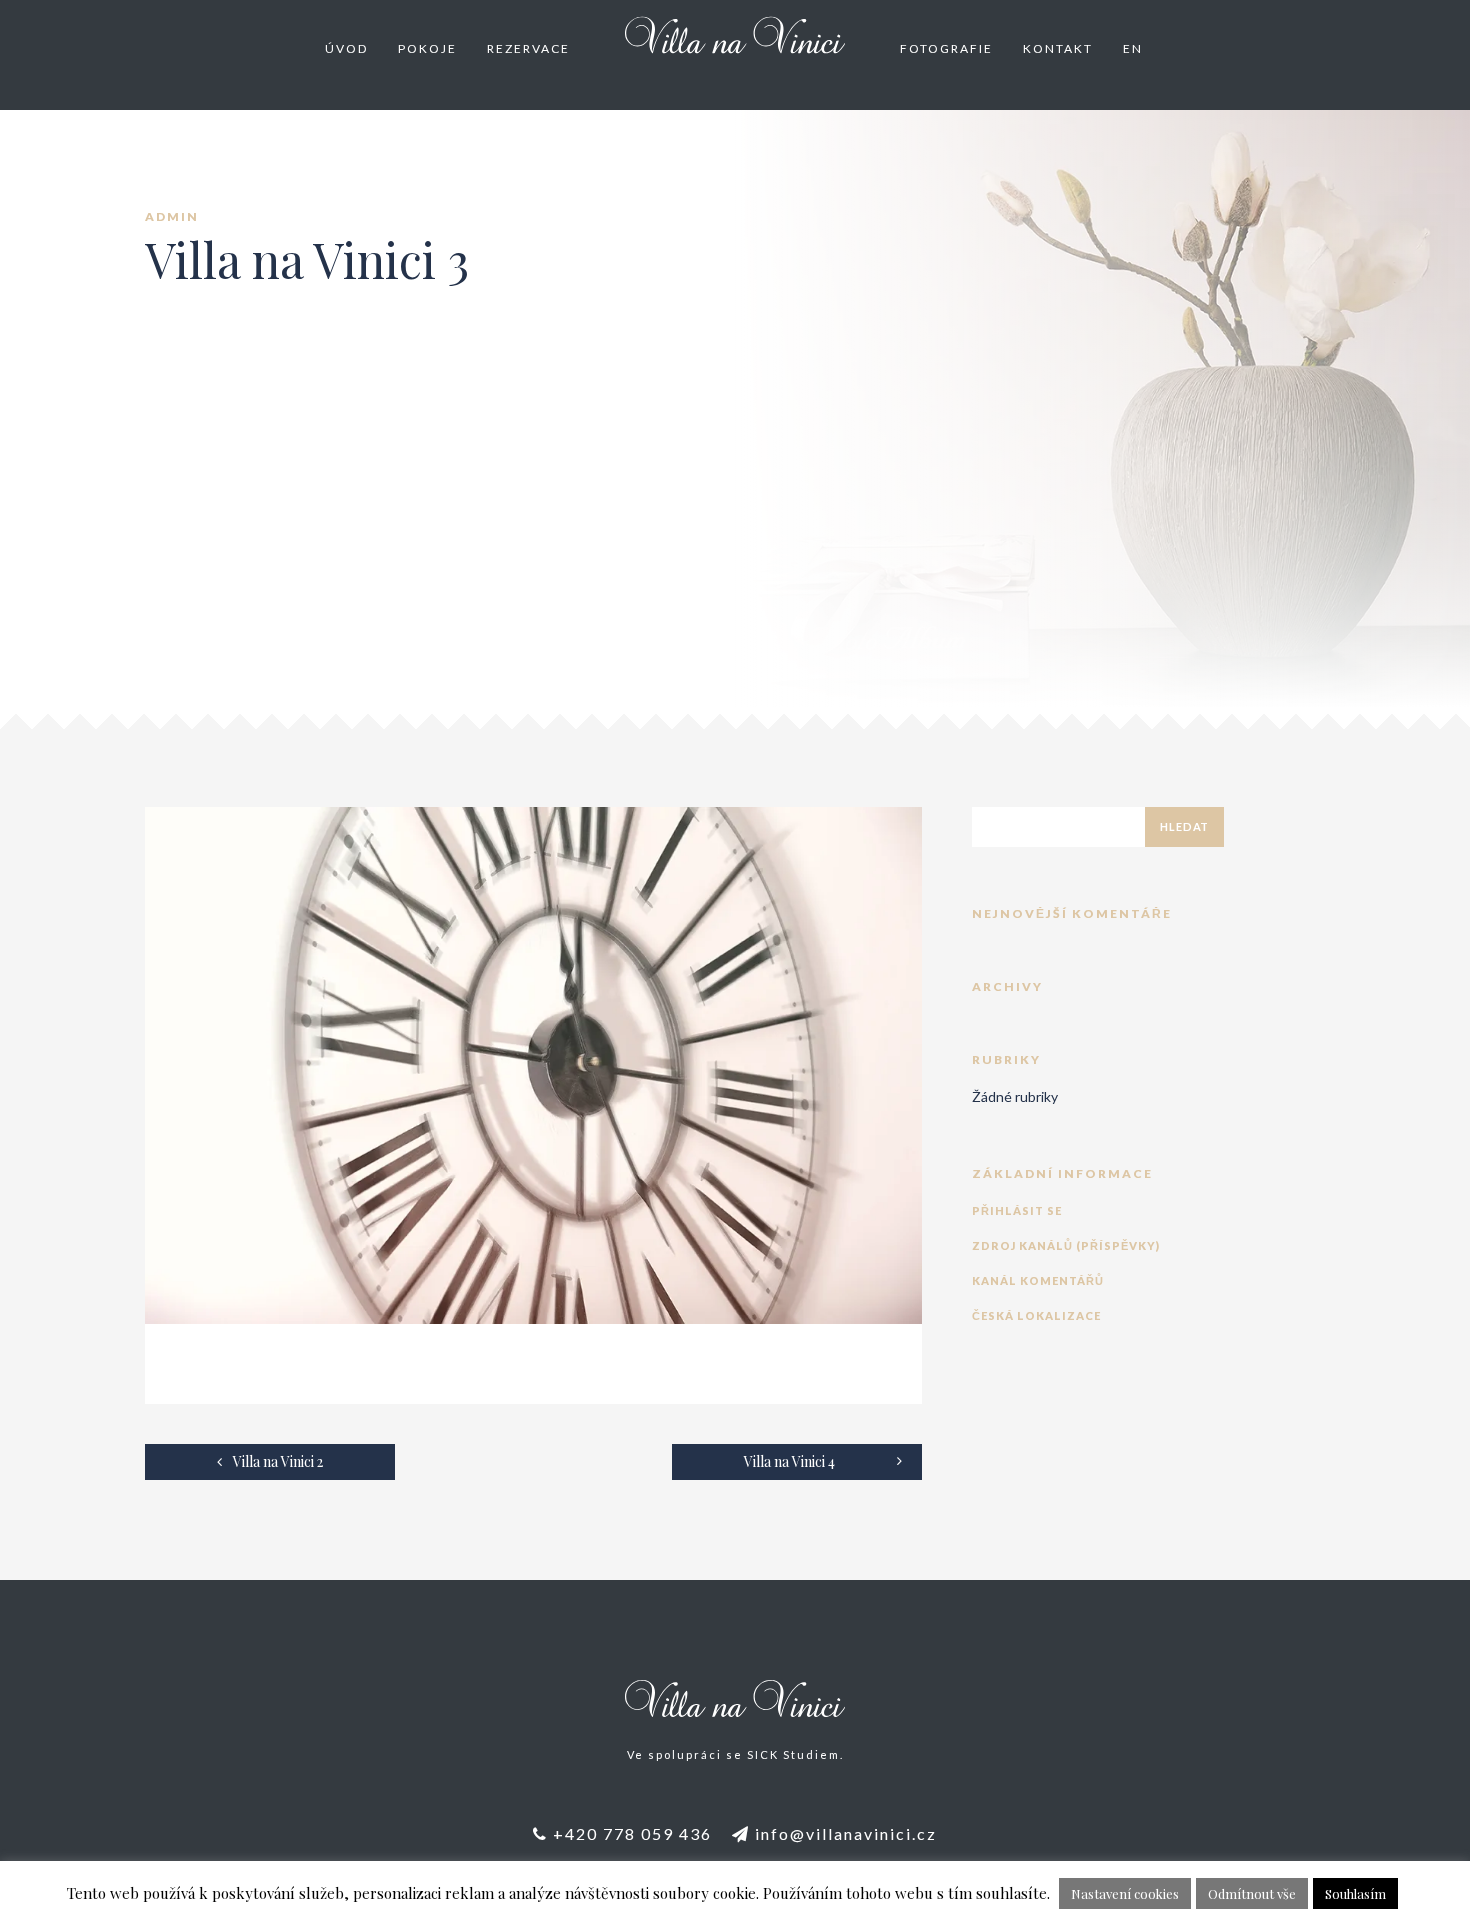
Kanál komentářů (1038, 1280)
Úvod (346, 48)
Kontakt (1058, 48)
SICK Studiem (793, 1754)
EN (1133, 48)
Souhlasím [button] (1355, 1893)
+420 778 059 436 (630, 1833)
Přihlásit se (1017, 1210)
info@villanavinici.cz (843, 1833)
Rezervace (528, 48)
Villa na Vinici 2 (276, 1461)
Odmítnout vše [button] (1252, 1893)
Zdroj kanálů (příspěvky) (1066, 1245)
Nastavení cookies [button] (1125, 1893)
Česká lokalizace (1036, 1315)
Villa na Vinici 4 (789, 1461)
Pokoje (427, 48)
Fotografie (946, 48)
